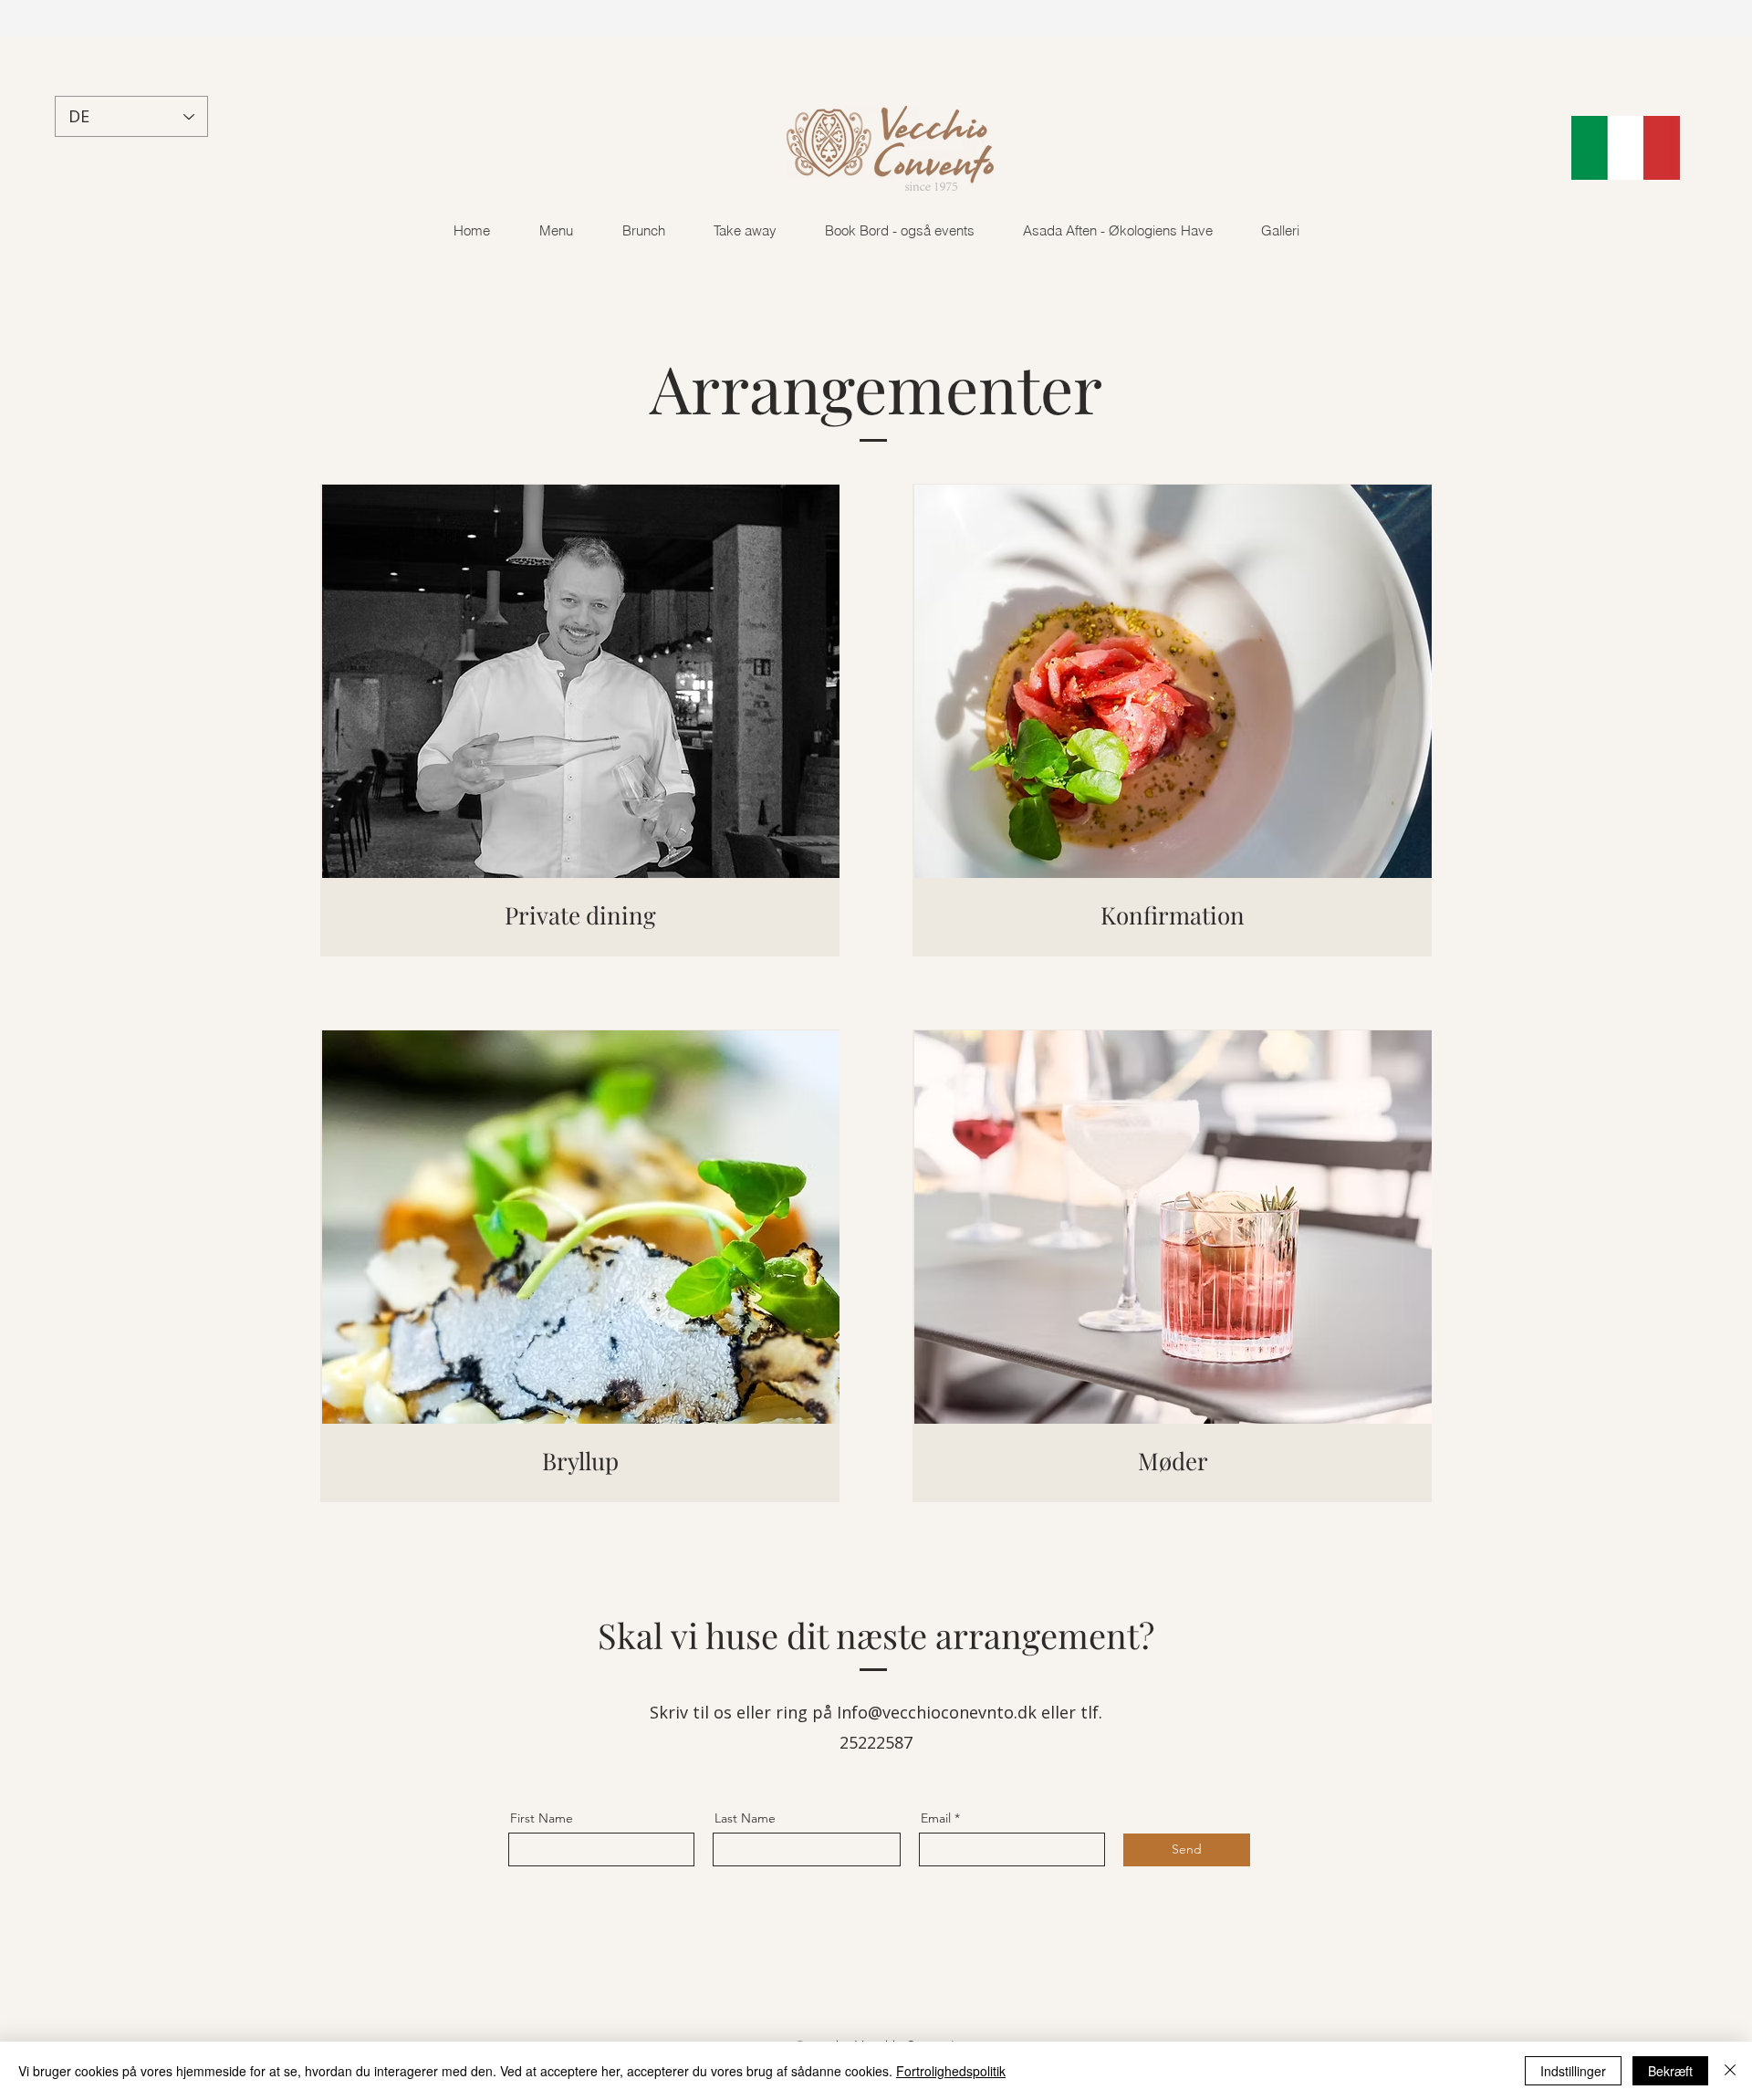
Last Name (745, 1818)
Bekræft (1670, 2071)
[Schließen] (1730, 2071)
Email (936, 1818)
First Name (542, 1818)
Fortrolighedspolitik (951, 2071)
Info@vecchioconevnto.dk (937, 1712)
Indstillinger (1573, 2071)
